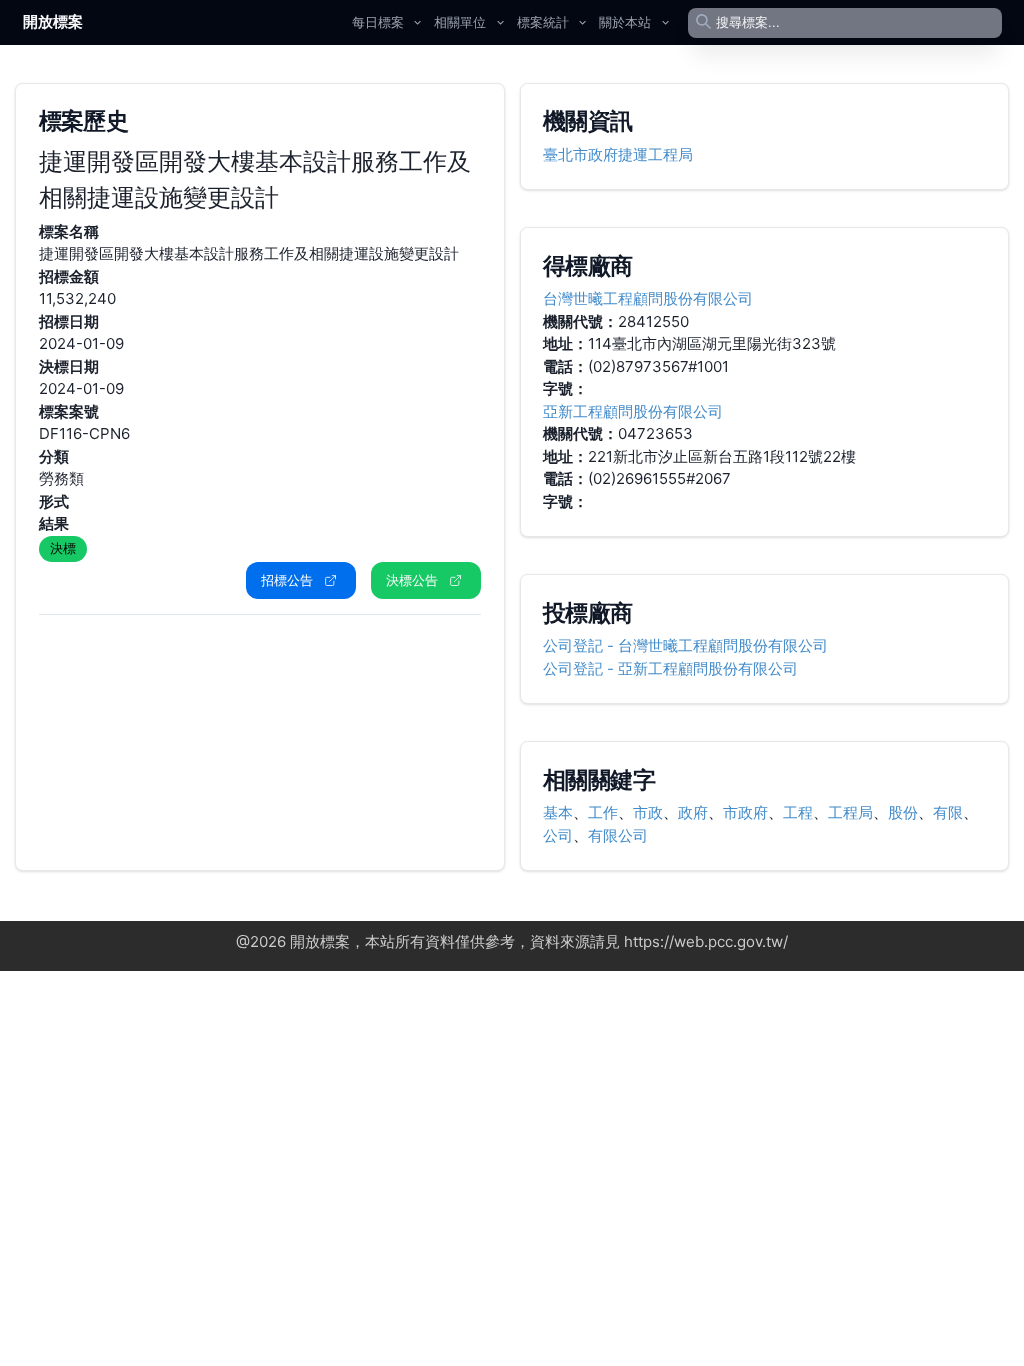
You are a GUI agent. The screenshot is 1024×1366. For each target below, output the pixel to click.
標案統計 (543, 22)
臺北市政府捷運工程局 (618, 154)
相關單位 (460, 22)
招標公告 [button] (287, 580)
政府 (693, 812)
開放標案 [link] (53, 21)
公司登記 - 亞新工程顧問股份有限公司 (670, 668)
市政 (648, 812)
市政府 (745, 812)
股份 (903, 812)
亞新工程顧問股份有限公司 (633, 411)
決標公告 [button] (412, 580)
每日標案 (378, 22)
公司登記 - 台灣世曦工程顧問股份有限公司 (685, 645)
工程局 (850, 812)
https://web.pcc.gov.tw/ (706, 941)
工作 (603, 812)
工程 (798, 812)
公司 (558, 835)
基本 (558, 812)
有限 (948, 812)
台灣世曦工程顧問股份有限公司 (648, 298)
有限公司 (618, 835)
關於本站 (625, 22)
